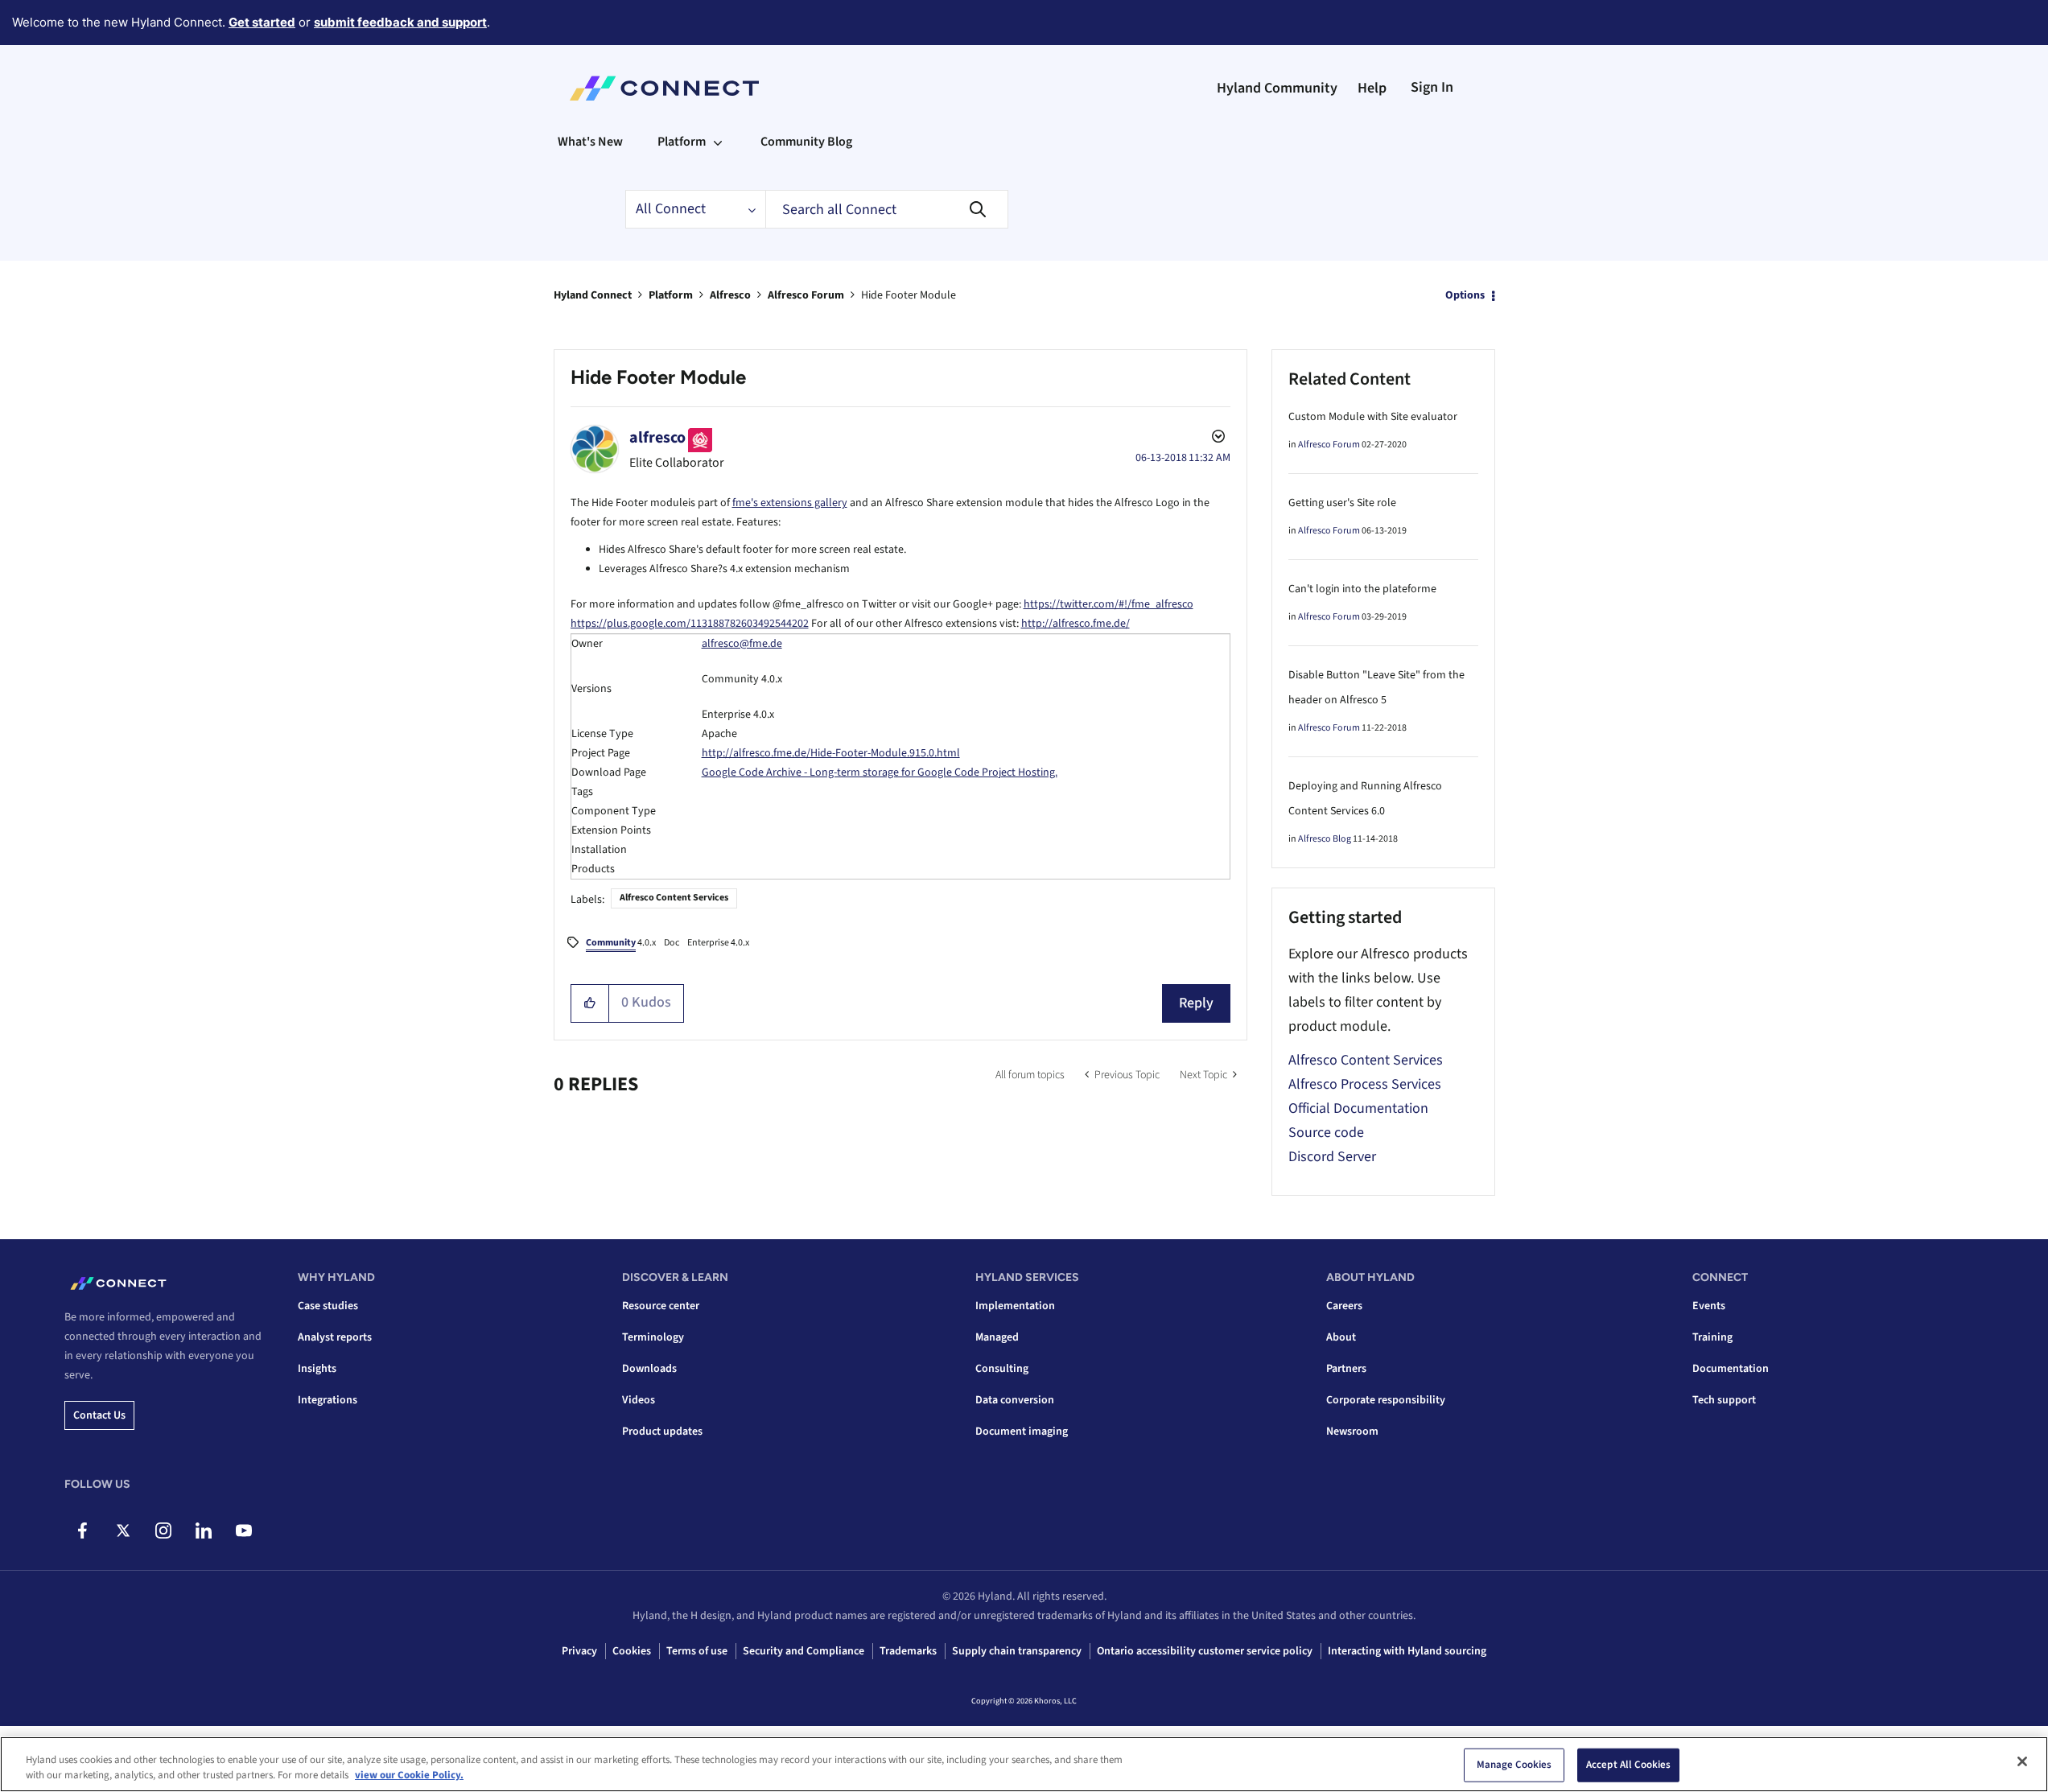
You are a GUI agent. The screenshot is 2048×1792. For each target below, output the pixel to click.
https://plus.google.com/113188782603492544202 (690, 624)
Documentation (1731, 1369)
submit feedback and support (400, 22)
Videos (639, 1400)
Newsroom (1352, 1432)
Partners (1346, 1369)
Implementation (1015, 1306)
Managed (997, 1337)
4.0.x (621, 943)
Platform (671, 295)
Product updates (662, 1432)
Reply (1196, 1003)
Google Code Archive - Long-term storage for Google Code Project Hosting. (880, 772)
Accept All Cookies (1628, 1765)
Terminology (653, 1337)
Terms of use (697, 1651)
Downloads (649, 1369)
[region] (1024, 1764)
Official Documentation (1358, 1108)
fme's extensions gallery (790, 503)
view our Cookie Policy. (409, 1775)
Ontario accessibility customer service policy (1205, 1651)
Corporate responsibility (1386, 1400)
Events (1709, 1306)
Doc (672, 943)
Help (1372, 88)
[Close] (2022, 1761)
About (1341, 1337)
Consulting (1002, 1369)
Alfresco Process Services (1365, 1084)
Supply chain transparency (1017, 1651)
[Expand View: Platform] (718, 142)
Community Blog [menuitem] (806, 142)
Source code (1326, 1133)
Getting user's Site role (1342, 503)
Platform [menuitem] (682, 142)
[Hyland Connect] (664, 89)
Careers (1344, 1306)
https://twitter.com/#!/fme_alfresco (1108, 604)
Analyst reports (335, 1337)
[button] (590, 1003)
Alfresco (730, 295)
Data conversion (1015, 1400)
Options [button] (1465, 295)
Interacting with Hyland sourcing (1407, 1651)
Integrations (328, 1400)
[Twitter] (123, 1530)
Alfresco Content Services (674, 898)
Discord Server (1332, 1157)
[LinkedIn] (203, 1530)
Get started (262, 22)
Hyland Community (1277, 88)
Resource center (661, 1306)
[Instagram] (163, 1530)
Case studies (328, 1306)
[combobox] (887, 209)
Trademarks (908, 1651)
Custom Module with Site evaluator (1373, 417)
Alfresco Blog (1325, 839)
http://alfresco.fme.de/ (1076, 624)
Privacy (579, 1651)
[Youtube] (243, 1530)
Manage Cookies (1514, 1765)
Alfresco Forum (806, 295)
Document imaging (1022, 1432)
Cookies (632, 1651)
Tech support (1724, 1400)
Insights (317, 1369)
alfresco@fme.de (742, 644)
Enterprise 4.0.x (718, 943)
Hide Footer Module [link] (909, 295)
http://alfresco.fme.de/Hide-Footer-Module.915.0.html (831, 753)
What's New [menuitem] (590, 142)
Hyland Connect (593, 295)
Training (1712, 1337)
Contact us (99, 1415)
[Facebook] (82, 1530)
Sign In (1432, 87)
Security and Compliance (804, 1651)
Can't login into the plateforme (1362, 589)
